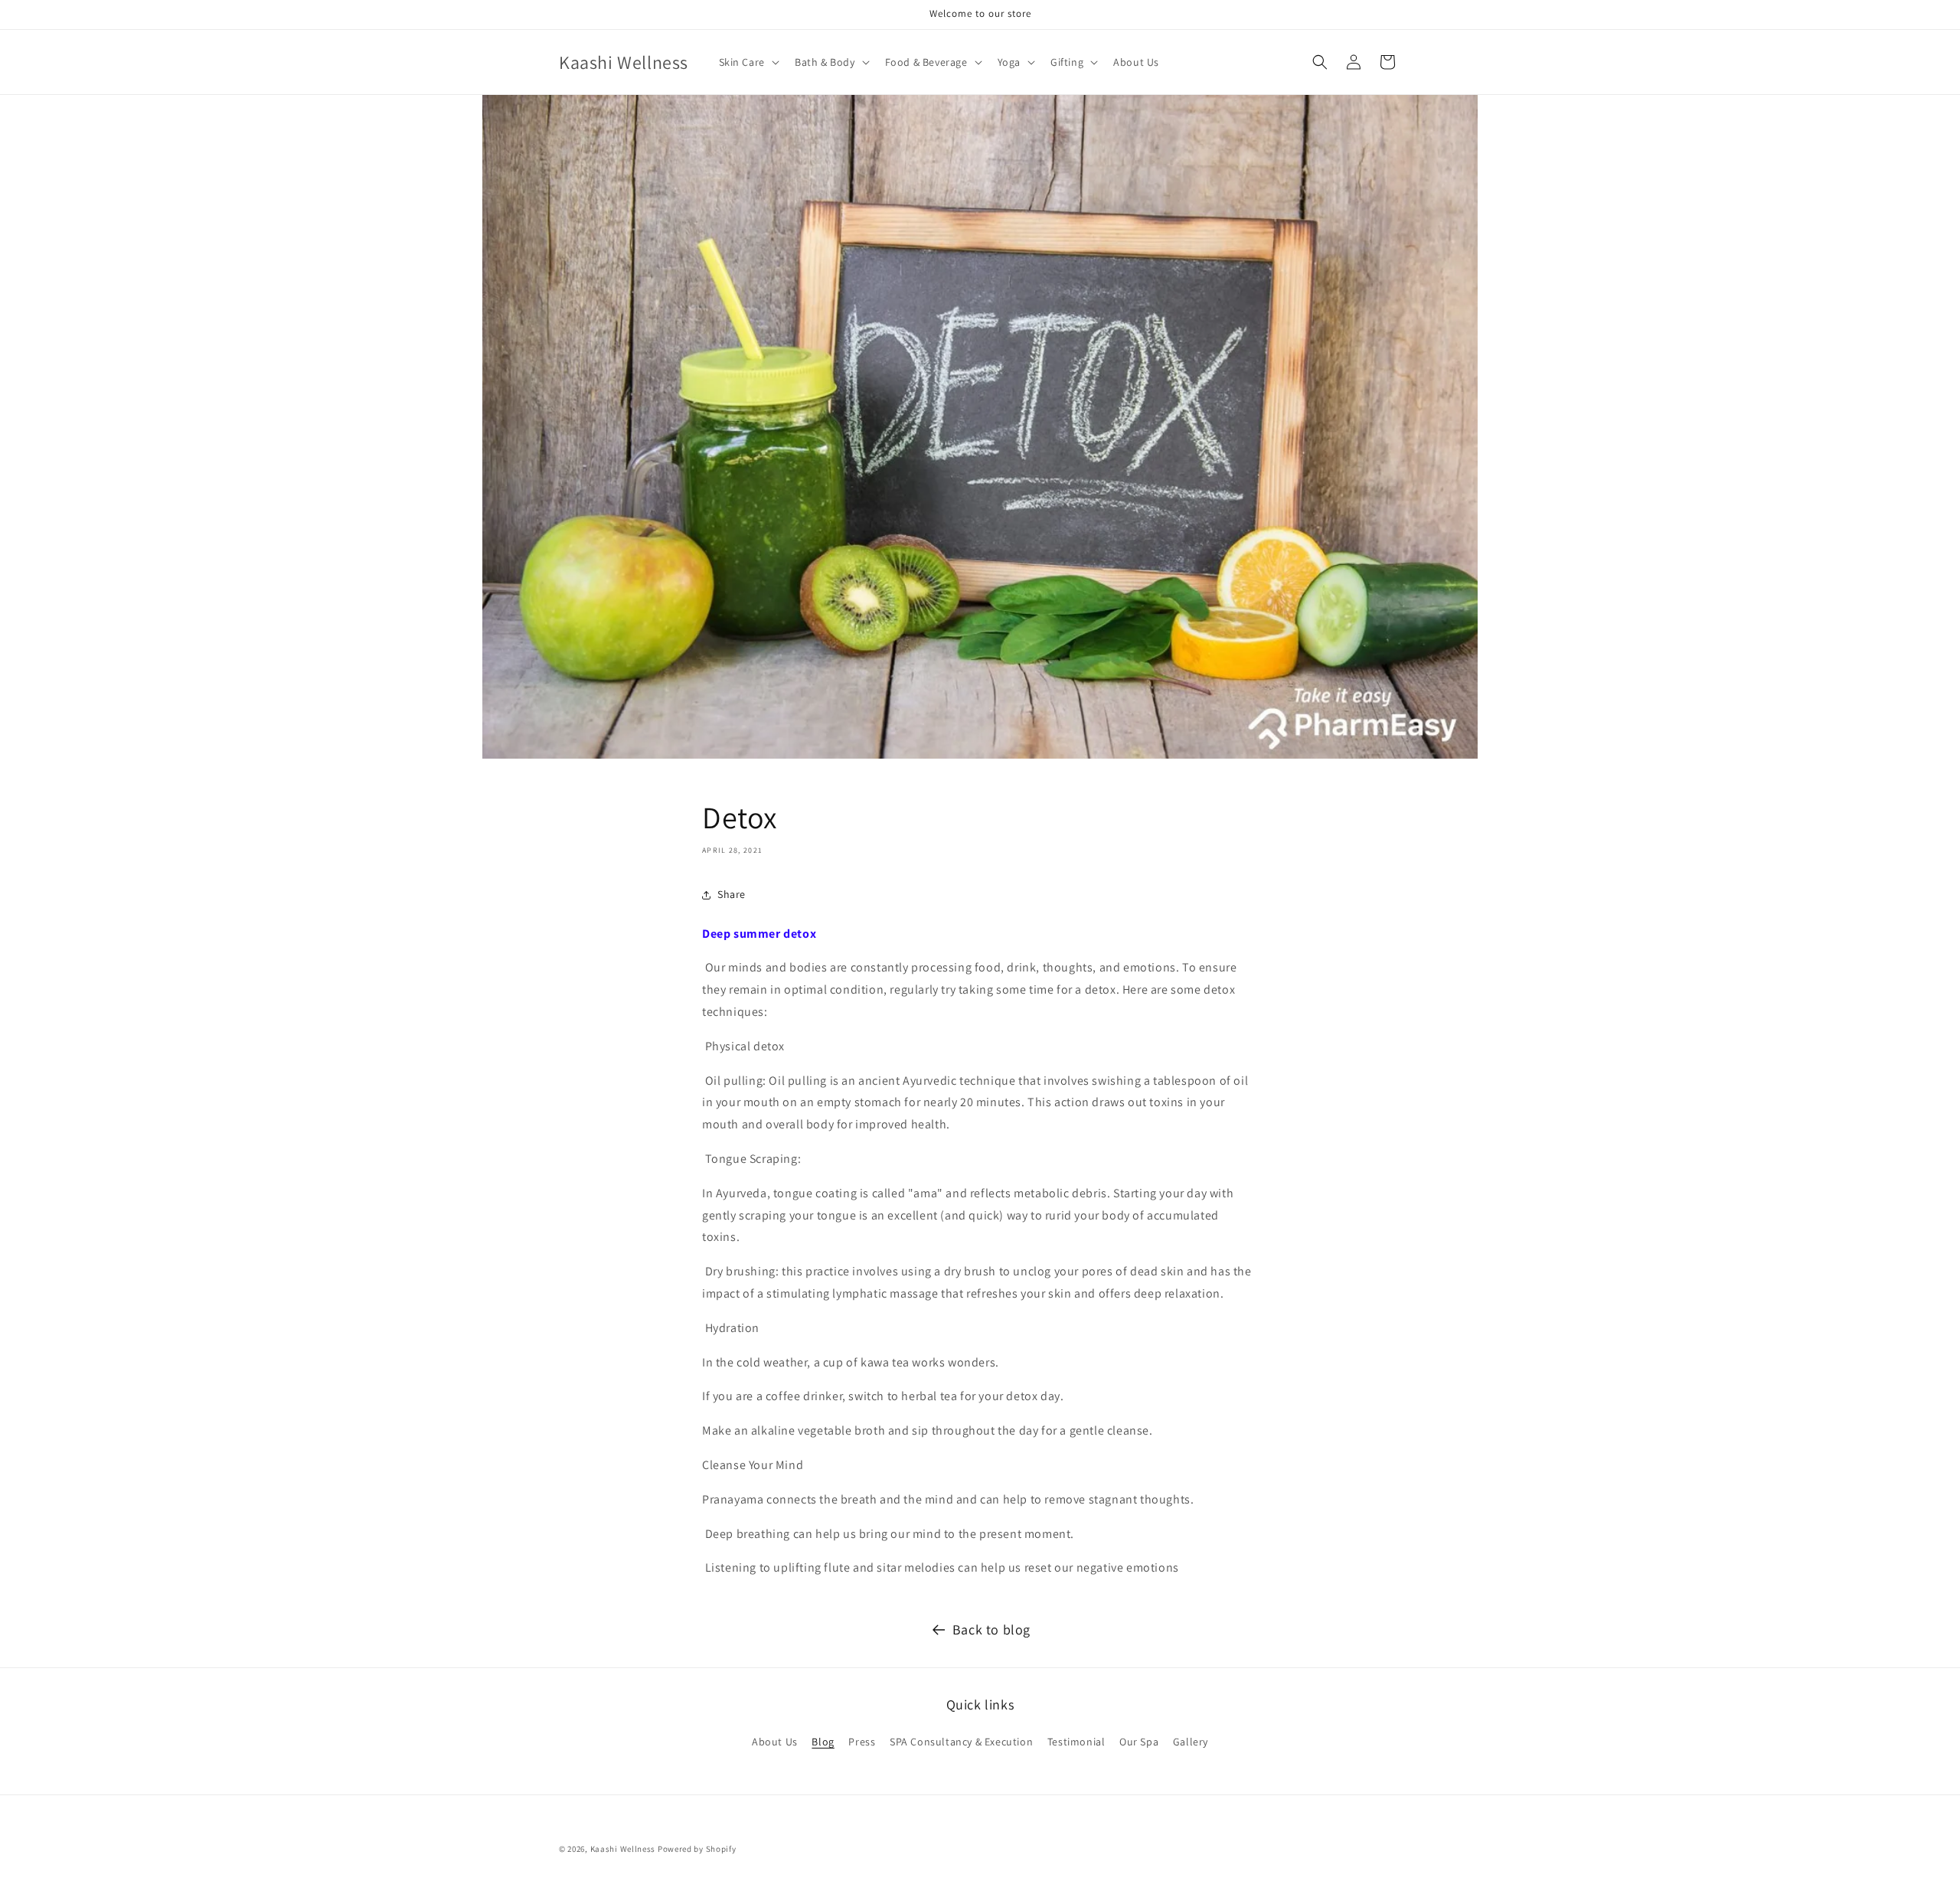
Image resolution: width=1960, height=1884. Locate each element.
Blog (823, 1742)
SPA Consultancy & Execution (961, 1742)
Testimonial (1076, 1742)
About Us (775, 1742)
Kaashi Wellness (623, 1849)
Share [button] (732, 894)
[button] (748, 62)
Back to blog (991, 1629)
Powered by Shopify (697, 1849)
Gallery (1191, 1742)
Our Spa (1139, 1742)
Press (862, 1742)
